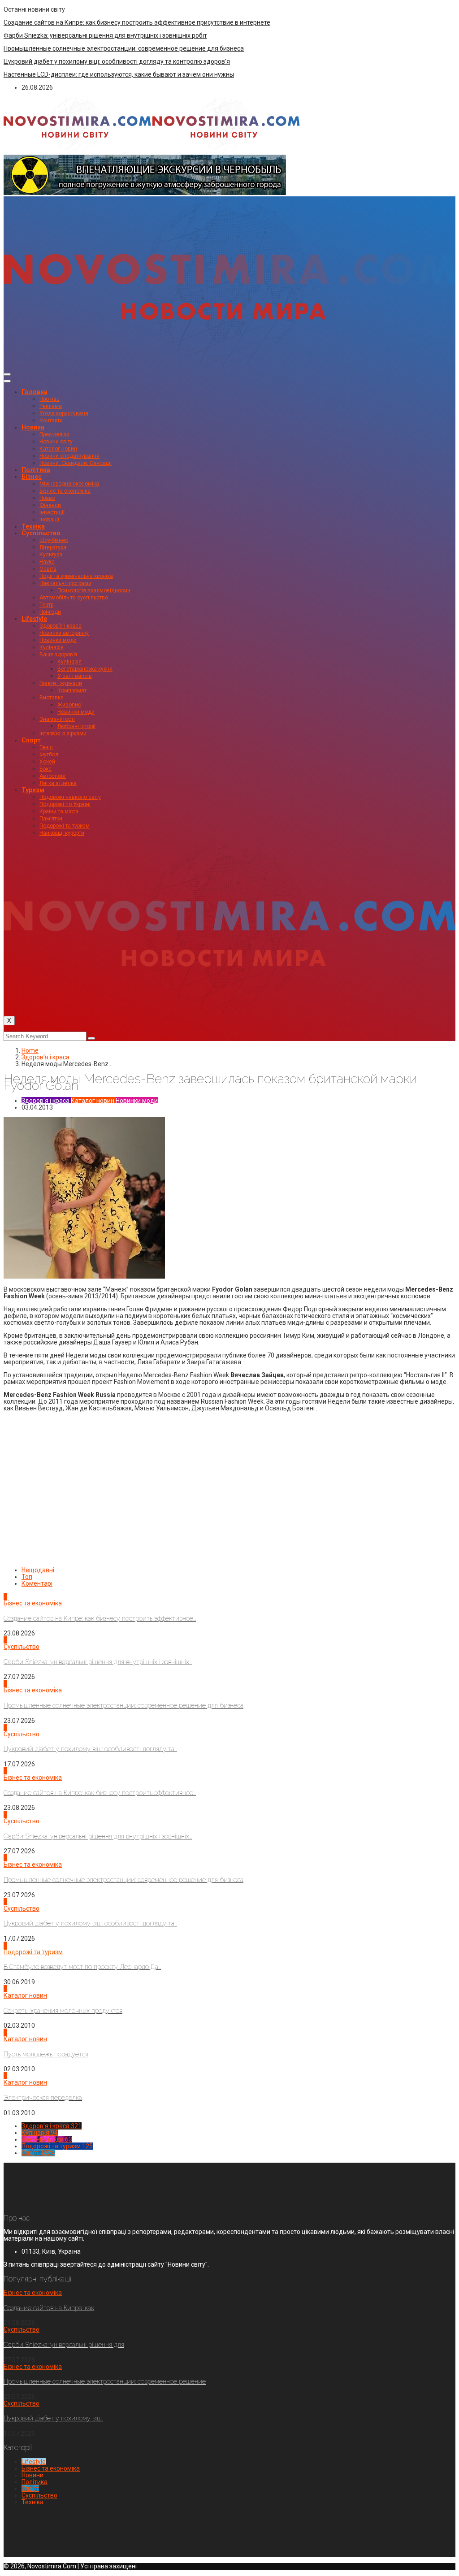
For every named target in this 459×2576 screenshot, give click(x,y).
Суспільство (41, 533)
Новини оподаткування (69, 456)
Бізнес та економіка (65, 491)
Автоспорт (53, 776)
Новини (33, 427)
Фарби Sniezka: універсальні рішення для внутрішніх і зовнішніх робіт (105, 35)
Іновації (49, 520)
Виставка (52, 698)
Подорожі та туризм (65, 826)
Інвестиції (52, 512)
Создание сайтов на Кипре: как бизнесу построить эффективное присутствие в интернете (137, 22)
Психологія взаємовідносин (94, 590)
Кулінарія (52, 647)
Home (30, 1050)
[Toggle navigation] (7, 374)
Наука (47, 562)
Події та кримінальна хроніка (76, 576)
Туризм (33, 790)
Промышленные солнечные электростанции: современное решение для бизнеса (124, 48)
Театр (46, 605)
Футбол (49, 755)
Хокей (47, 762)
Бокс (45, 769)
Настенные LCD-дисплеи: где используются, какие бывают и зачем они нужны (119, 74)
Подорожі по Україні (65, 804)
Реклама (51, 406)
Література (53, 547)
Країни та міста (59, 811)
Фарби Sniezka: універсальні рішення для (64, 2345)
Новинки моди (58, 640)
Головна (35, 392)
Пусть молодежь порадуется (46, 2054)
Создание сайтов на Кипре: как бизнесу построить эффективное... (100, 1618)
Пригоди (50, 612)
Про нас (50, 399)
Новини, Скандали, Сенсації (76, 463)
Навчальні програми (65, 583)
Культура (51, 555)
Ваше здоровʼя (58, 655)
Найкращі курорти (62, 833)
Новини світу (56, 442)
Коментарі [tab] (37, 1583)
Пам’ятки (51, 819)
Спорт (31, 740)
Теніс (46, 747)
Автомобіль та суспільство (74, 598)
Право (47, 498)
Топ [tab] (27, 1577)
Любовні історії (76, 726)
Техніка (33, 526)
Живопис (69, 705)
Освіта (48, 569)
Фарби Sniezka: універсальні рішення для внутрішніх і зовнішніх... (98, 1662)
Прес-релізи (54, 434)
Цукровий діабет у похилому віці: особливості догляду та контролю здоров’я (117, 61)
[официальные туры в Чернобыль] (145, 193)
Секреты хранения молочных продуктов (63, 2011)
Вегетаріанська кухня (85, 669)
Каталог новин (58, 449)
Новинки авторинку (64, 633)
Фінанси (50, 505)
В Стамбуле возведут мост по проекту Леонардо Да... (82, 1967)
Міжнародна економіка (69, 484)
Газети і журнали (61, 683)
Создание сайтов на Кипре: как (49, 2308)
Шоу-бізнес (54, 540)
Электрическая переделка (43, 2098)
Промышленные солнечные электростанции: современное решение (105, 2381)
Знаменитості (57, 719)
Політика (36, 470)
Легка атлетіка (58, 783)
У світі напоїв (75, 676)
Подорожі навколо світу (70, 797)
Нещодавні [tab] (38, 1570)
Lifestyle (34, 619)
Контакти (51, 421)
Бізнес (32, 477)
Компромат (72, 690)
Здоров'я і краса (45, 1057)
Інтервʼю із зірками (63, 733)
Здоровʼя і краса (61, 626)
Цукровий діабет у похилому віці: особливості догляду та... (90, 1749)
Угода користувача (64, 413)
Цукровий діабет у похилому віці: (53, 2418)
